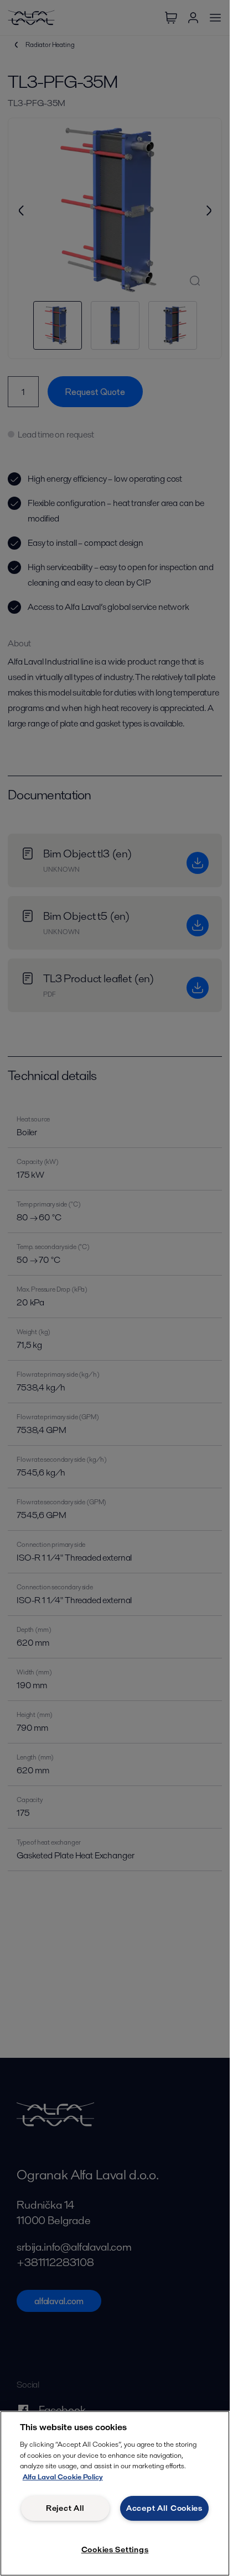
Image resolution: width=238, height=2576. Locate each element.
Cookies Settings (115, 2549)
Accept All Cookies (164, 2508)
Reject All (65, 2508)
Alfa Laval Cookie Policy (63, 2477)
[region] (115, 2493)
